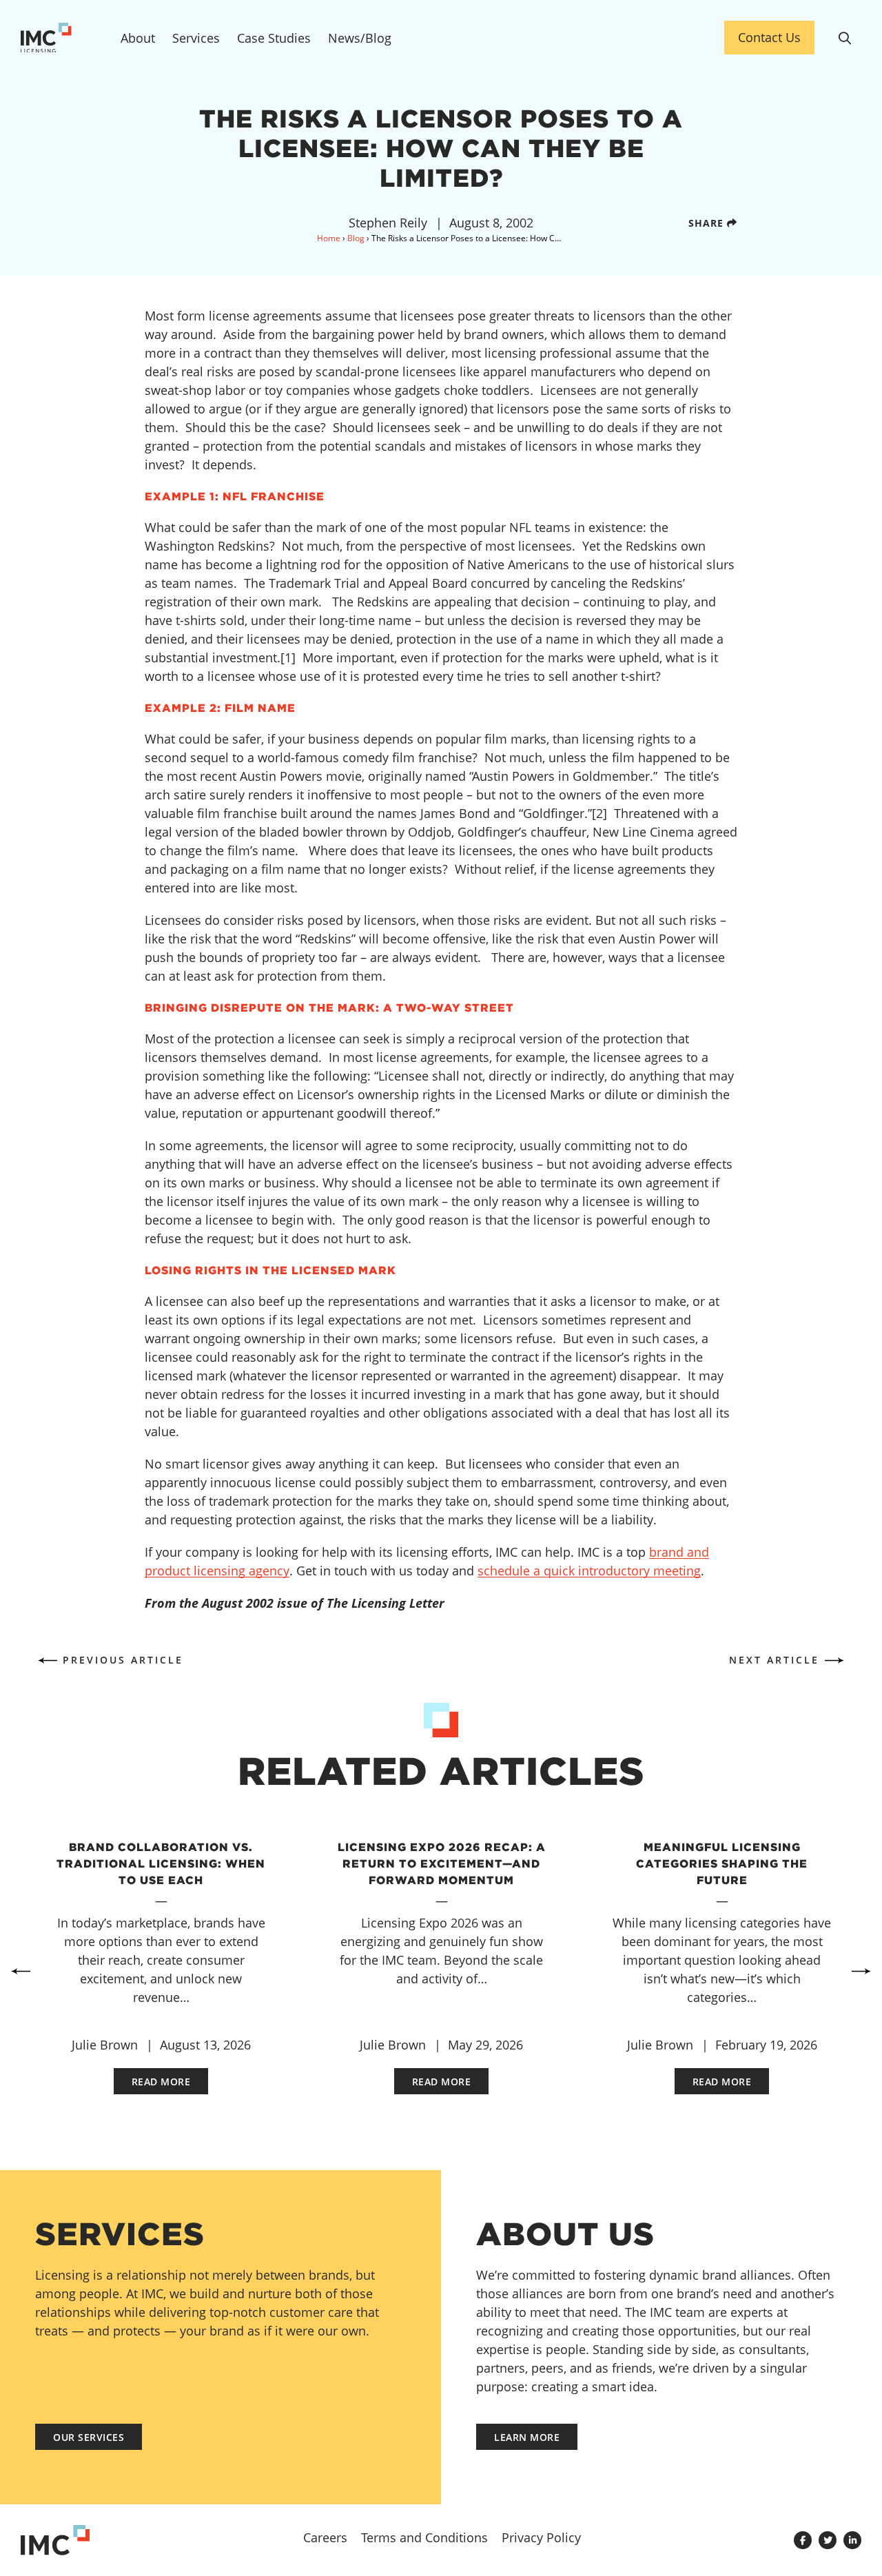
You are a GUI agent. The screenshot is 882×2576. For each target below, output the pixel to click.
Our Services (89, 2437)
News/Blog (360, 38)
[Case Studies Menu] (313, 45)
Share (708, 223)
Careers (325, 2537)
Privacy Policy (541, 2537)
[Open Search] (845, 38)
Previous (21, 1972)
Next (861, 1972)
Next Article (774, 1660)
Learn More (527, 2437)
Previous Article (123, 1660)
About (138, 38)
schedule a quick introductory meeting (589, 1571)
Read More (161, 2082)
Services (196, 38)
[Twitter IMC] (828, 2540)
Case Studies (274, 38)
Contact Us (769, 37)
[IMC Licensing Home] (55, 38)
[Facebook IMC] (803, 2540)
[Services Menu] (222, 45)
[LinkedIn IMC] (852, 2540)
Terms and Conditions (424, 2537)
